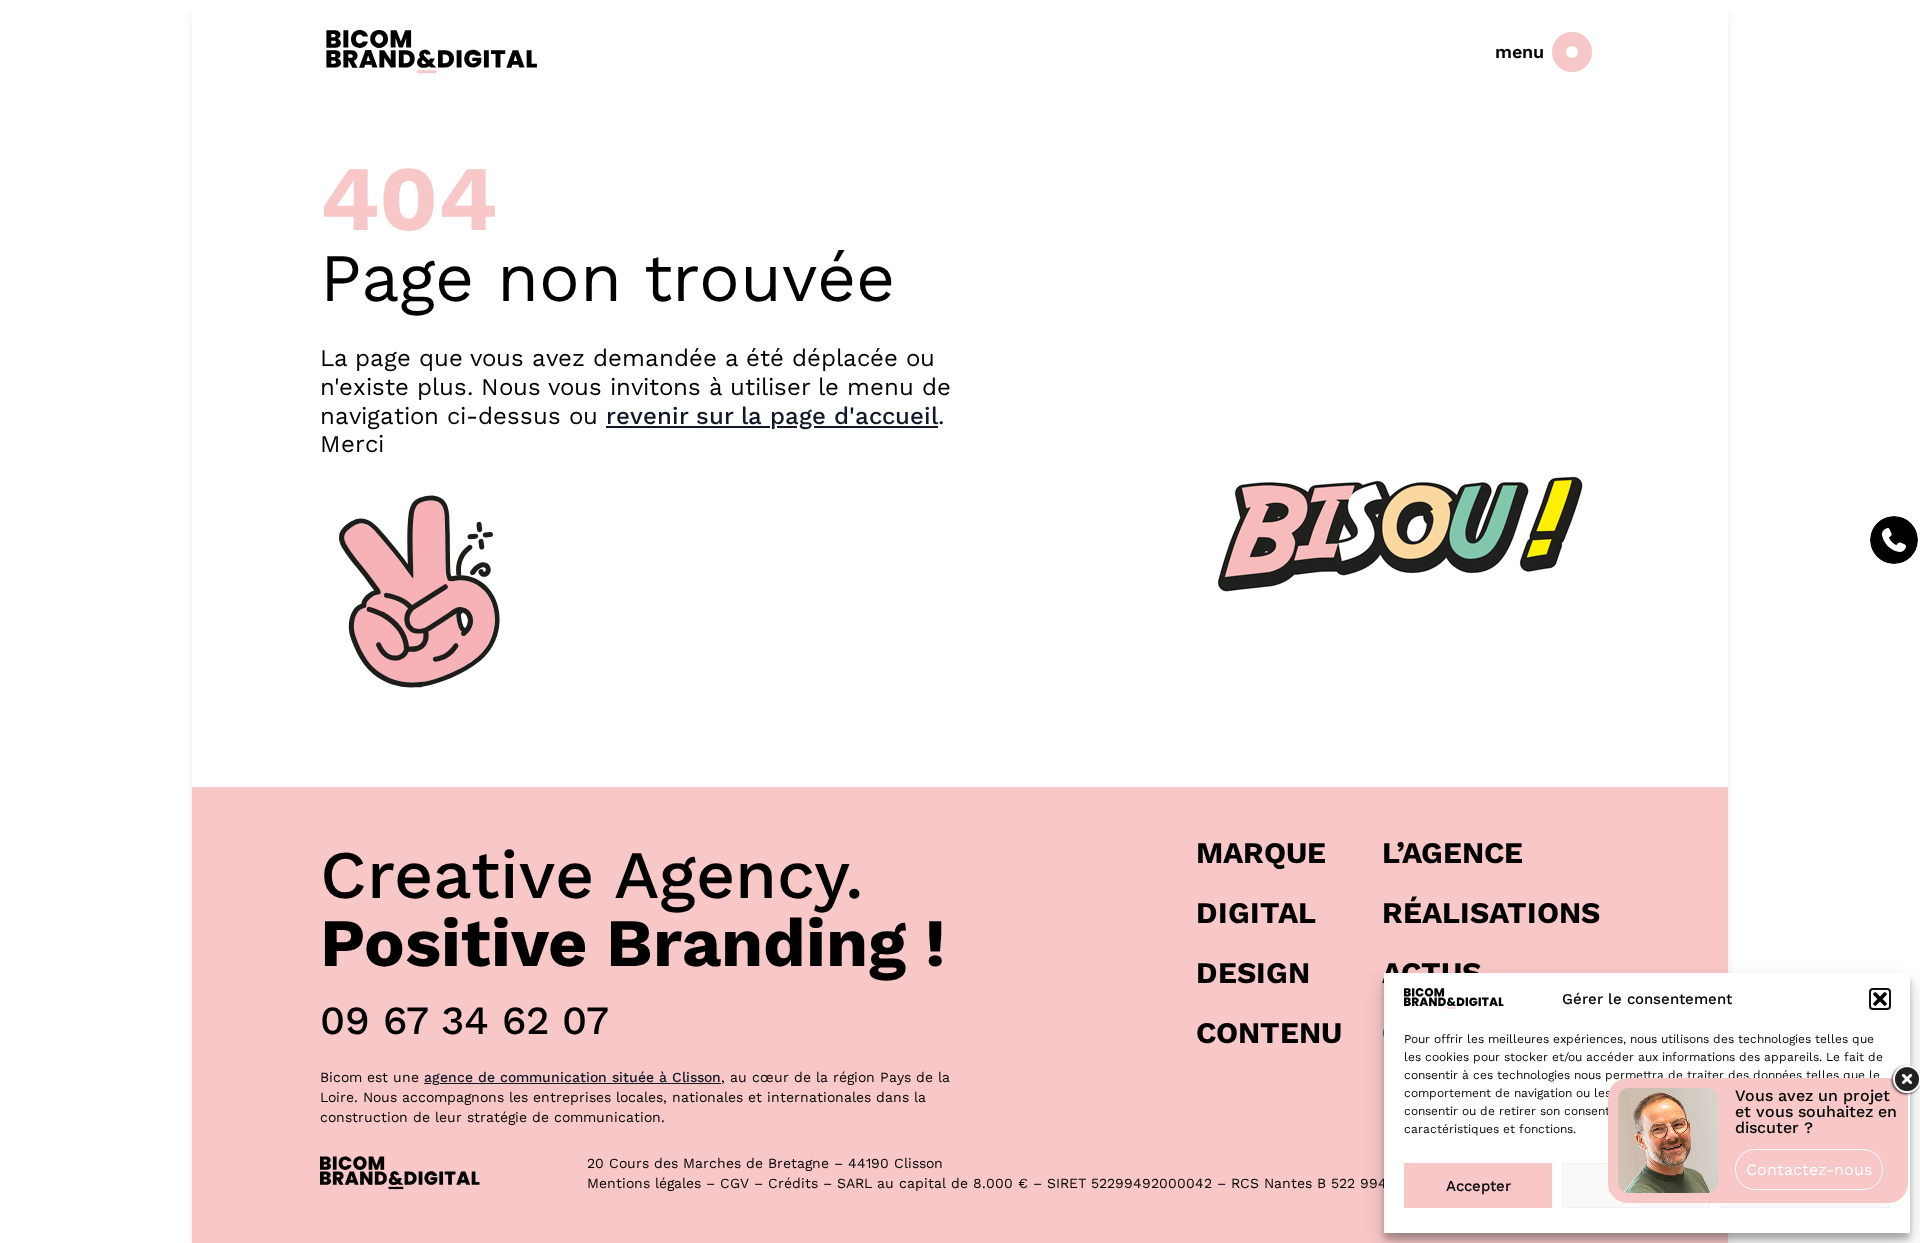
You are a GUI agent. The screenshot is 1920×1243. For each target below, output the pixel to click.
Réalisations (1491, 912)
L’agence (1452, 852)
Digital (1256, 912)
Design (1253, 972)
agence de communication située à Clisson (572, 1077)
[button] (1880, 999)
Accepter (1478, 1186)
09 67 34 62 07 (464, 1020)
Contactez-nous (1809, 1169)
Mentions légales (644, 1183)
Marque (1261, 852)
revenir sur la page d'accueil (772, 416)
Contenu (1269, 1032)
